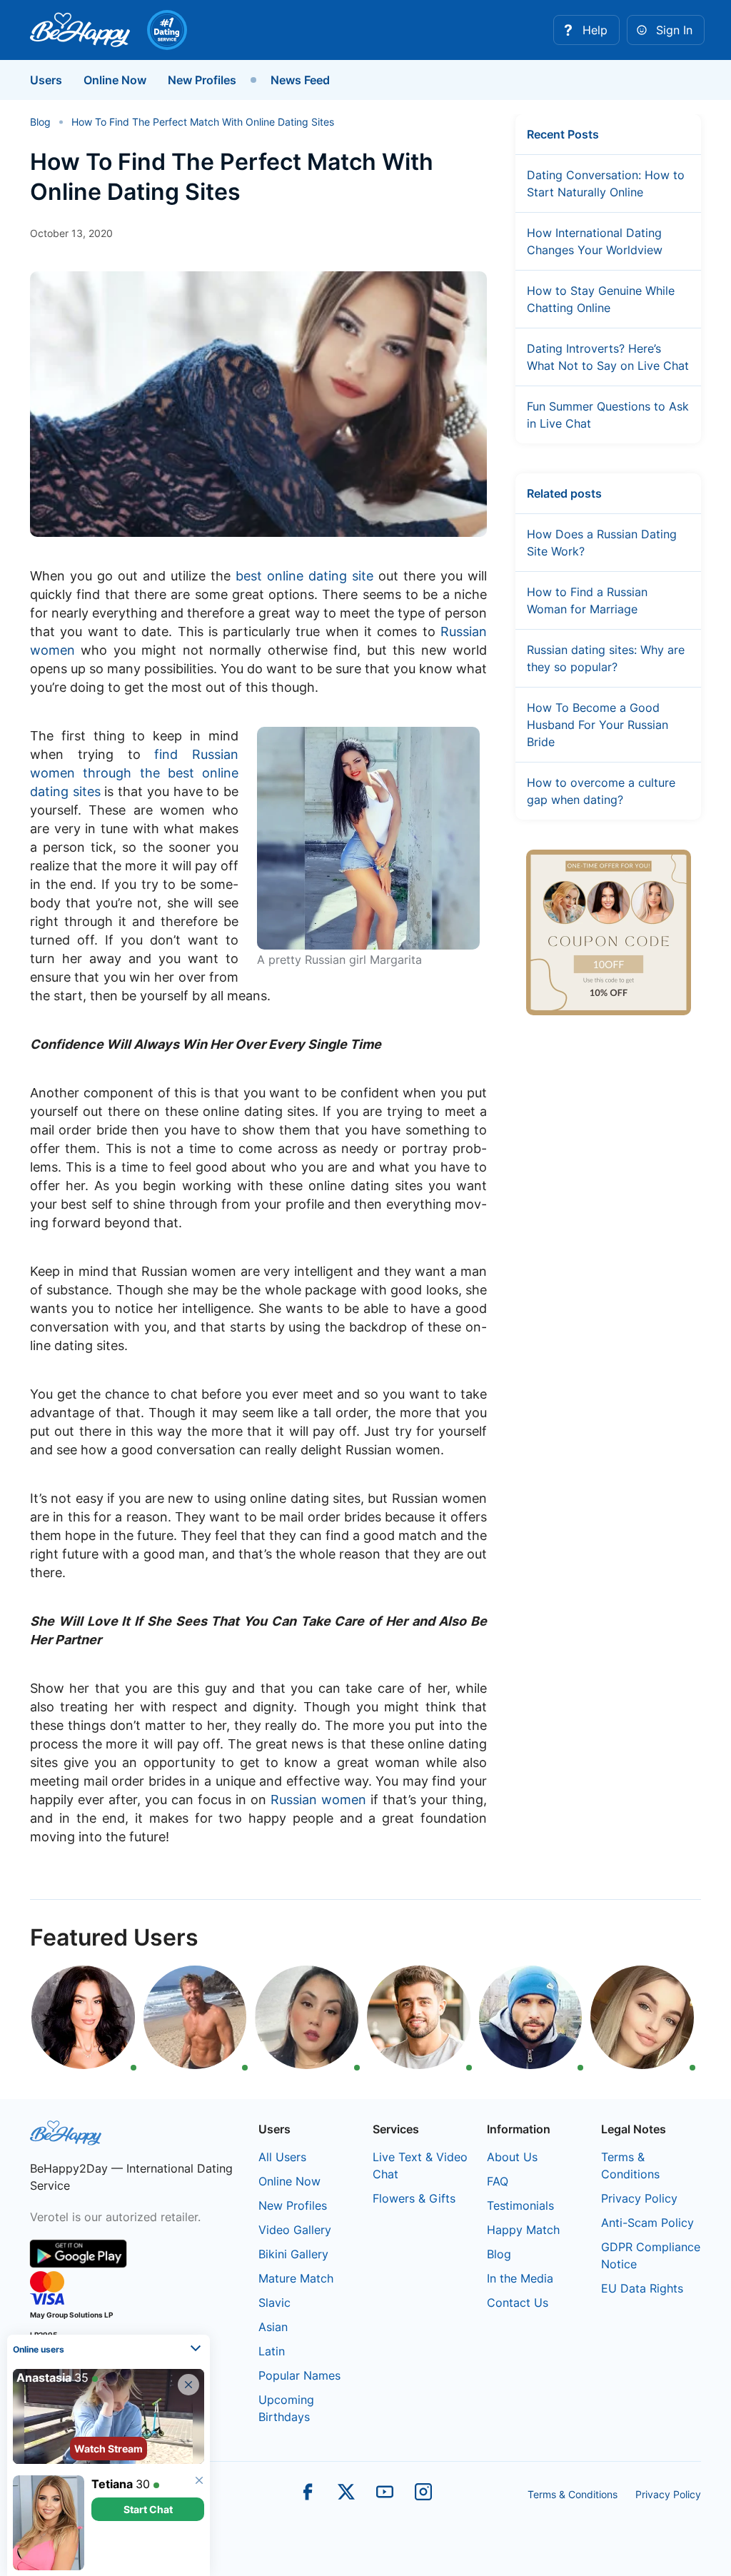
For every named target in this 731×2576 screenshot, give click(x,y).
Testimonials (520, 2205)
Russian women (318, 1800)
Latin (272, 2351)
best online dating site (304, 576)
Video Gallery (295, 2230)
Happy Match (523, 2230)
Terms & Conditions (573, 2494)
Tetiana (112, 2484)
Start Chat (148, 2509)
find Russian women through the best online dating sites (134, 773)
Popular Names (299, 2375)
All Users (282, 2157)
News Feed (300, 80)
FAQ (498, 2181)
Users (46, 80)
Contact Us (518, 2303)
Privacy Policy (639, 2198)
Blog (499, 2254)
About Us (512, 2157)
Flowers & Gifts (414, 2198)
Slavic (274, 2303)
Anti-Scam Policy (647, 2223)
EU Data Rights (642, 2288)
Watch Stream (109, 2449)
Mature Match (296, 2278)
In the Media (520, 2278)
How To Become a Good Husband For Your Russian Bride (598, 725)
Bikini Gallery (293, 2254)
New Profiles (202, 80)
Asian (273, 2327)
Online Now (115, 80)
